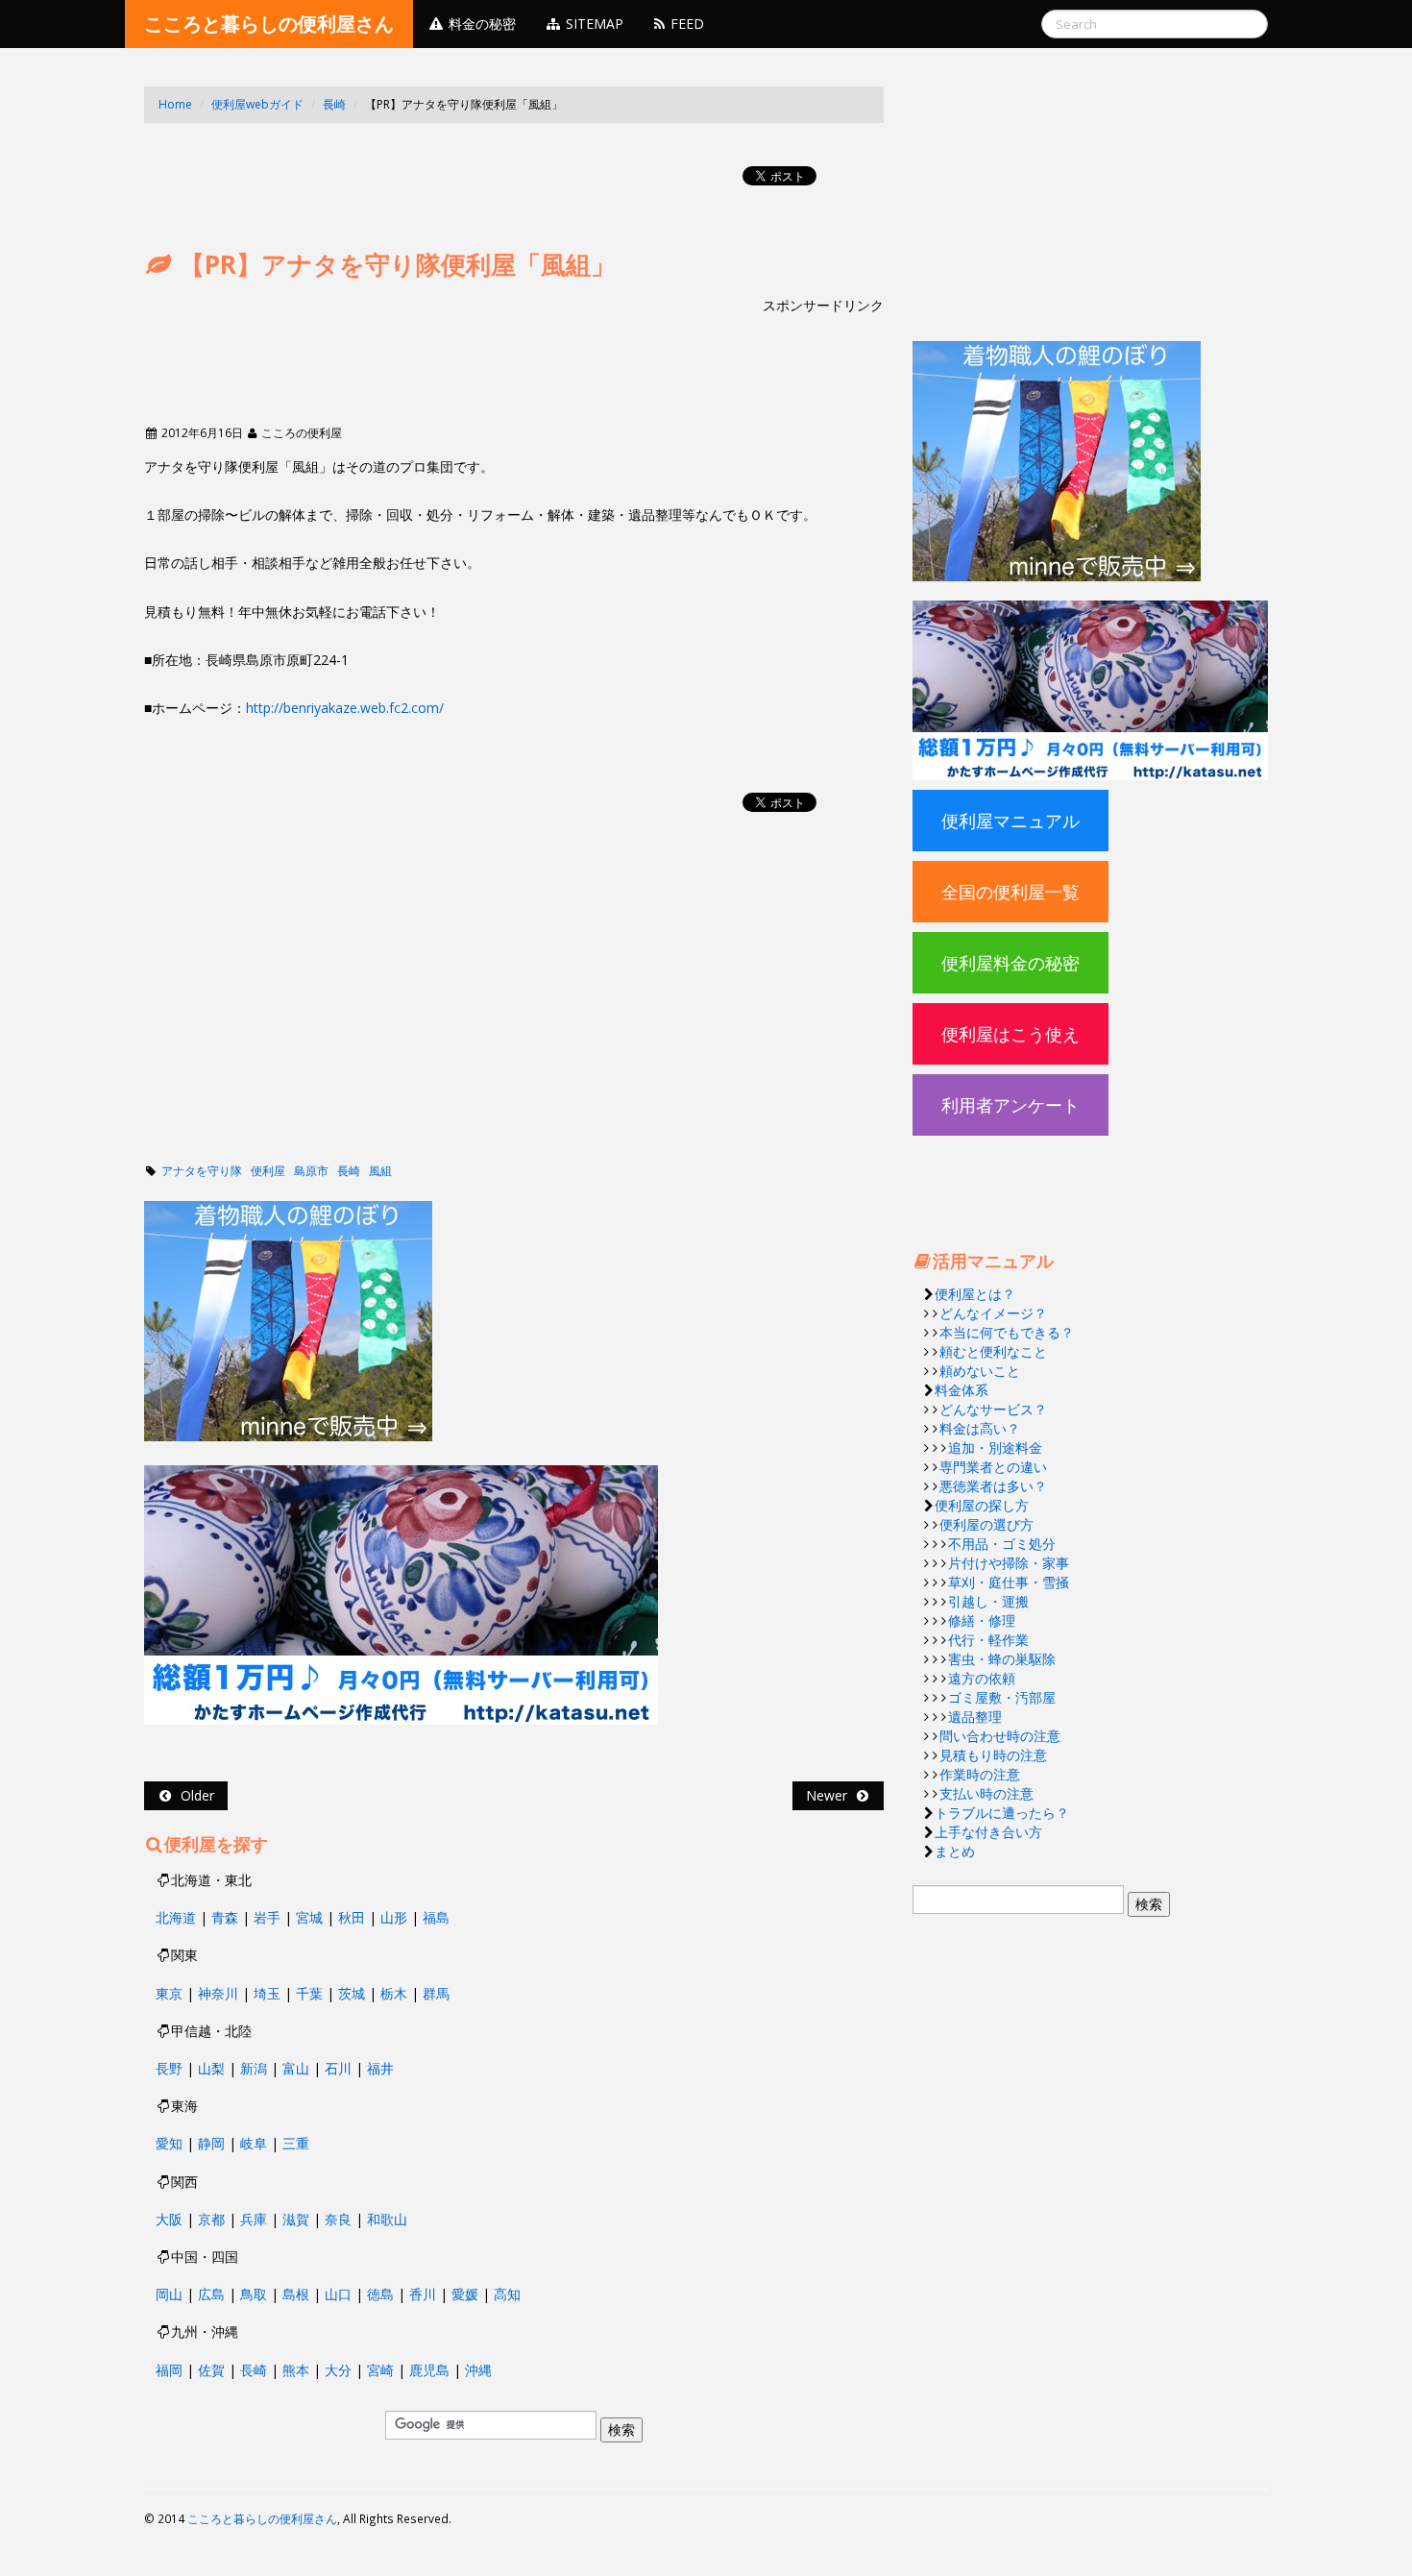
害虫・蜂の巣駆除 (1002, 1659)
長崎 (334, 104)
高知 (507, 2294)
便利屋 (268, 1171)
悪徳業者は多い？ (993, 1486)
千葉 (309, 1993)
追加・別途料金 (995, 1447)
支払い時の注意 (986, 1793)
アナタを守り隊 (202, 1171)
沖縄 (478, 2370)
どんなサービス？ (993, 1409)
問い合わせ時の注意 (1000, 1736)
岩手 (267, 1917)
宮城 (309, 1917)
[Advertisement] (494, 152)
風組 (380, 1171)
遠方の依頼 (982, 1678)
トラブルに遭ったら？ (1002, 1813)
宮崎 (380, 2370)
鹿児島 (429, 2370)
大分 (338, 2370)
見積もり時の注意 (993, 1755)
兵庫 (254, 2219)
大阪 (169, 2219)
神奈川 (218, 1993)
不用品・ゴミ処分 (1002, 1544)
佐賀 (211, 2370)
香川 (423, 2294)
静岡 (211, 2143)
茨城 (352, 1993)
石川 (338, 2068)
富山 (296, 2068)
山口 (338, 2294)
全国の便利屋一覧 (1010, 892)
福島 (436, 1917)
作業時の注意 (980, 1774)
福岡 (169, 2370)
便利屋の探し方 (982, 1505)
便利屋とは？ (975, 1294)
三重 (296, 2143)
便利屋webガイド (257, 104)
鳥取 (254, 2294)
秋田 (352, 1917)
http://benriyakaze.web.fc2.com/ (345, 708)
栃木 (394, 1993)
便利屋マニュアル (1010, 821)
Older (194, 1795)
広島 (211, 2294)
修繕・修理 (982, 1620)
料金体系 (962, 1390)
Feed (685, 24)
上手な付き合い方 (988, 1832)
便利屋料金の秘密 (1010, 963)
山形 (394, 1917)
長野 (169, 2068)
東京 (169, 1993)
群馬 (436, 1993)
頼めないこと (980, 1371)
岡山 (169, 2294)
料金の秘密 (480, 24)
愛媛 (465, 2294)
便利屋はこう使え (1010, 1034)
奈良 (338, 2219)
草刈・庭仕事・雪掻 (1009, 1582)
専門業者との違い (993, 1467)
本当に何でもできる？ (1007, 1332)
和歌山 (387, 2219)
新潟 (254, 2068)
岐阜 (254, 2143)
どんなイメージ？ (993, 1313)
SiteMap (593, 24)
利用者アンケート (1010, 1105)
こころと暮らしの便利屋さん (269, 24)
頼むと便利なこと (993, 1351)
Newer (830, 1795)
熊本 (296, 2370)
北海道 (176, 1917)
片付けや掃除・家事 (1009, 1563)
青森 (225, 1917)
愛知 (169, 2143)
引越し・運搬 (988, 1601)
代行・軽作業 (988, 1640)
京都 (211, 2219)
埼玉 (267, 1993)
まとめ (955, 1851)
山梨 (211, 2068)
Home (175, 104)
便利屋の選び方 (986, 1524)
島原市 (311, 1171)
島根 (296, 2294)
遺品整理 (975, 1717)
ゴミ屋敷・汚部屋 (1002, 1697)
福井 (380, 2068)
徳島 (380, 2294)
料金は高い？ (980, 1428)
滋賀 (296, 2219)
